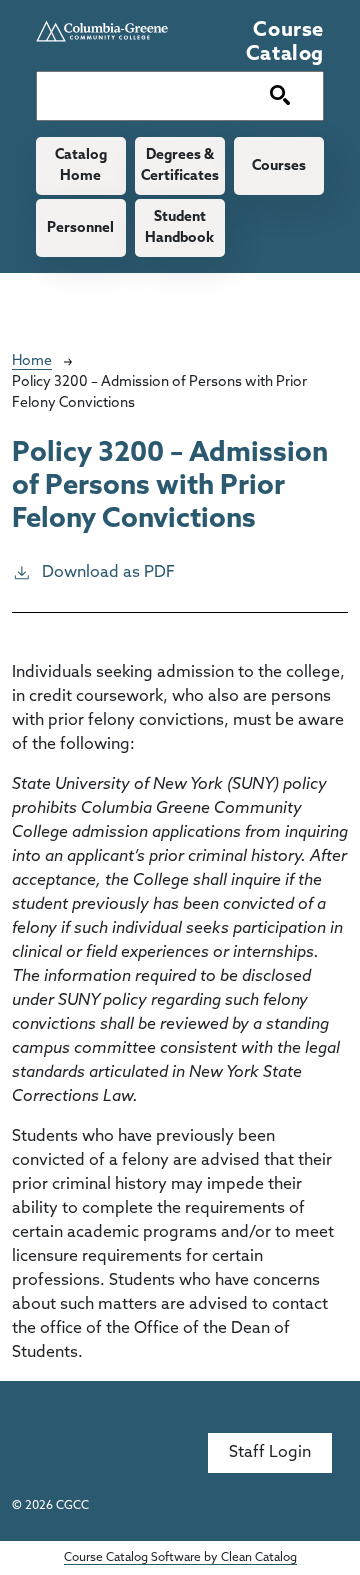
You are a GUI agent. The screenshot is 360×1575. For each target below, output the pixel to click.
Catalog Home (81, 166)
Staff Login (270, 1453)
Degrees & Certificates (180, 166)
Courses (279, 166)
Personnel (80, 228)
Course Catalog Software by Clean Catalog (180, 1558)
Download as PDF (108, 573)
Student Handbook (179, 228)
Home (32, 361)
